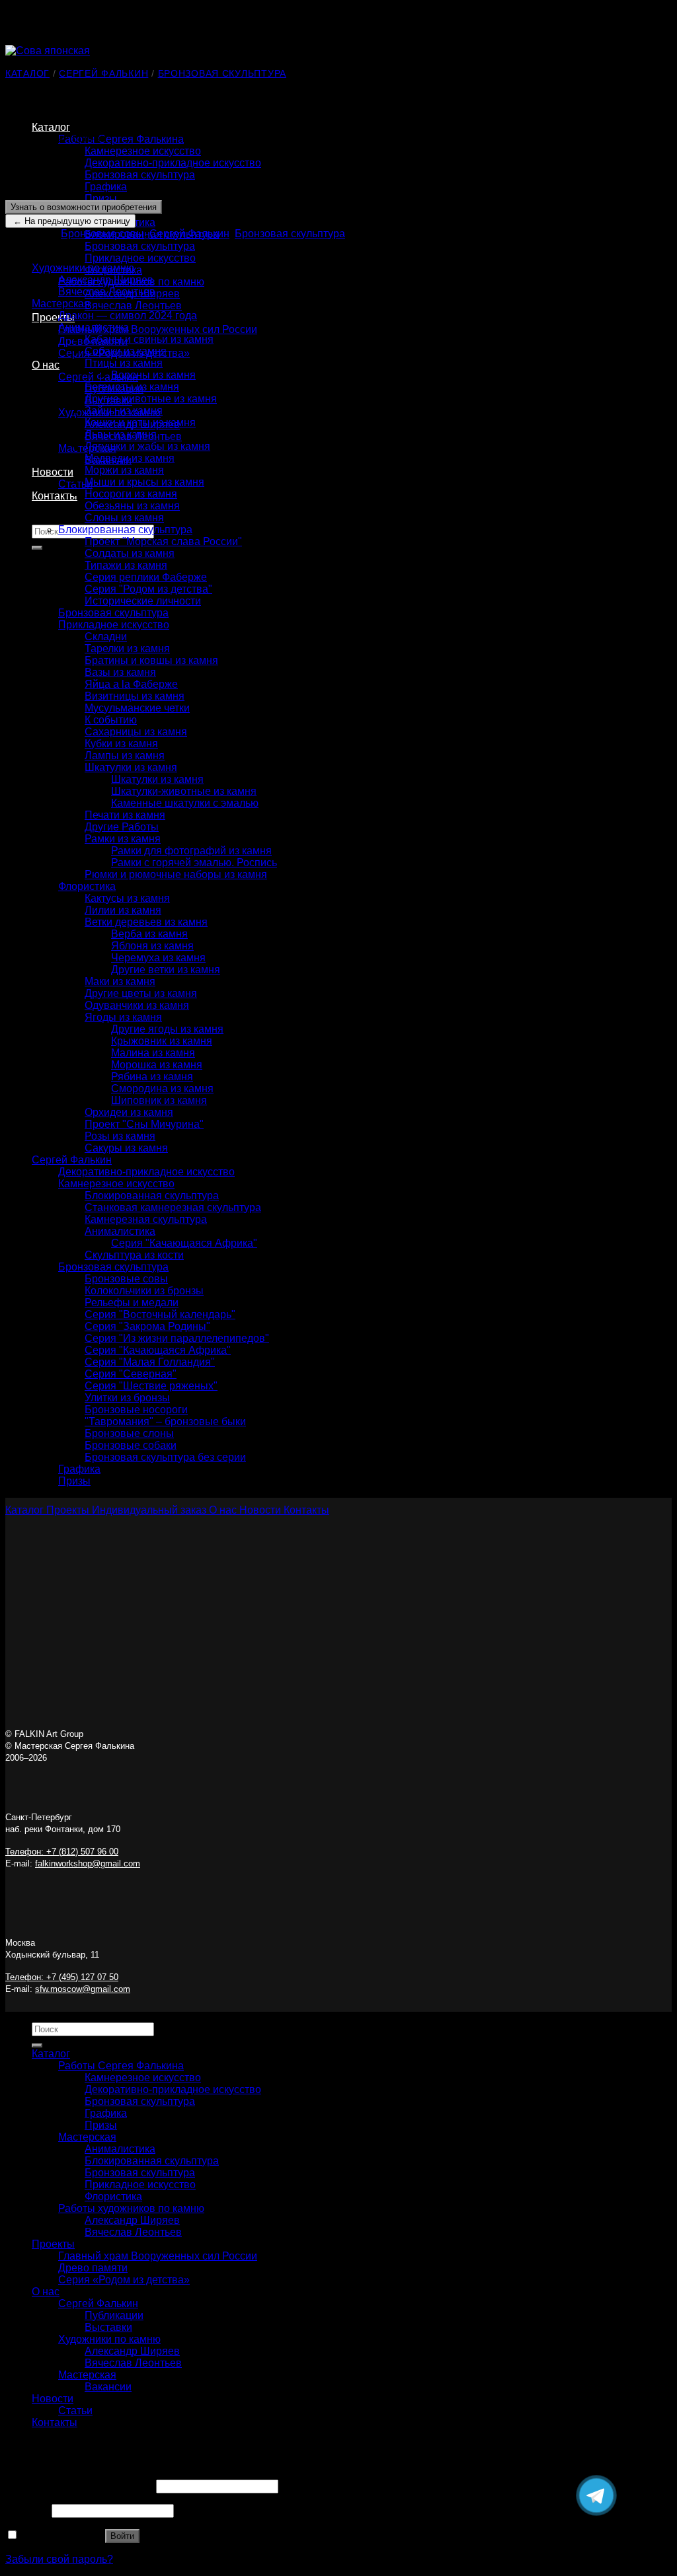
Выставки (108, 2327)
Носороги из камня (131, 494)
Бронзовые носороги (136, 1410)
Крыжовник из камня (162, 1041)
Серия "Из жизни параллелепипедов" (177, 1338)
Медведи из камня (130, 458)
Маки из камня (120, 981)
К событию (111, 720)
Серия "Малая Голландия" (150, 1362)
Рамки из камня (123, 839)
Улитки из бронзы (127, 1398)
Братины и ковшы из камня (151, 660)
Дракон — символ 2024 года (128, 315)
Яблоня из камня (152, 946)
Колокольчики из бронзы (144, 1291)
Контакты (55, 496)
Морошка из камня (157, 1065)
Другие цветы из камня (141, 993)
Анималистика (94, 327)
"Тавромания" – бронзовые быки (165, 1421)
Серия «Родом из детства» (124, 2280)
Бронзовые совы (102, 234)
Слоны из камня (124, 518)
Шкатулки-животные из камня (184, 791)
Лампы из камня (125, 755)
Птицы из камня (124, 363)
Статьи (75, 2410)
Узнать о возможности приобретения (84, 207)
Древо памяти (93, 2268)
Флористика (87, 886)
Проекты (53, 317)
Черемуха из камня (158, 958)
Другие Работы (122, 827)
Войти (122, 2536)
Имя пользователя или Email (79, 2486)
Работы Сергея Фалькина (121, 139)
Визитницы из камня (135, 696)
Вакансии (108, 2387)
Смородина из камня (162, 1088)
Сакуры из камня (126, 1148)
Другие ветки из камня (166, 970)
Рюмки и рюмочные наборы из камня (176, 874)
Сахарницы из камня (136, 732)
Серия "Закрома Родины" (147, 1326)
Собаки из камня (126, 351)
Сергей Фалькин (98, 377)
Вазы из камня (120, 672)
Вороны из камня (153, 375)
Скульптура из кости (134, 1255)
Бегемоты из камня (132, 387)
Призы (101, 199)
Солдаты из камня (130, 553)
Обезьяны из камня (132, 506)
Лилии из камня (123, 910)
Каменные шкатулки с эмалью (185, 803)
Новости (53, 472)
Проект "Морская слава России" (163, 541)
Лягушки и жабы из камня (147, 446)
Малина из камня (153, 1053)
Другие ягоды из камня (167, 1029)
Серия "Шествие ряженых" (151, 1386)
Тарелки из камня (127, 648)
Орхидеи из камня (129, 1112)
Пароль (27, 2510)
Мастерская (61, 304)
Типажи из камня (126, 565)
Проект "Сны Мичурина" (144, 1124)
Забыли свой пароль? (59, 2559)
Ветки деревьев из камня (146, 922)
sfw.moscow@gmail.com (83, 1989)
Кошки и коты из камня (140, 423)
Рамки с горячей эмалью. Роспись (194, 863)
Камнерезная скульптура (146, 1219)
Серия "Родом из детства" (148, 589)
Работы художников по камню (131, 2208)
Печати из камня (125, 815)
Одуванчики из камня (137, 1005)
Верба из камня (149, 934)
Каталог (51, 127)
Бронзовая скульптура (140, 175)
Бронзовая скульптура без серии (165, 1457)
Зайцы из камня (124, 411)
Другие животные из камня (151, 399)
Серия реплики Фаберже (146, 577)
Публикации (114, 2315)
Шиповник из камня (159, 1100)
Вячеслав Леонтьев (133, 306)
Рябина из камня (152, 1077)
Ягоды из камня (123, 1017)
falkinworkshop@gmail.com (88, 1863)
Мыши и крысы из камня (144, 482)
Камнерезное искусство (143, 151)
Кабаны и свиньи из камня (149, 339)
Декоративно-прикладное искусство (173, 163)
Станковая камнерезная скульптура (173, 1207)
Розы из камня (120, 1136)
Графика (106, 187)
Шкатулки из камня (131, 767)
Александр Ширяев (106, 280)
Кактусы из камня (127, 898)
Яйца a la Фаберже (131, 684)
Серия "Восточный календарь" (160, 1314)
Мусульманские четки (137, 708)
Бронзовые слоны (129, 1433)
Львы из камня (121, 434)
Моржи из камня (124, 470)
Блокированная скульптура (125, 530)
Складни (106, 637)
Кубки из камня (121, 744)
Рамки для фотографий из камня (191, 851)
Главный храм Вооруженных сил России (158, 329)
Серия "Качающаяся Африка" (184, 1243)
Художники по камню (83, 268)
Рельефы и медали (132, 1303)
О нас (46, 365)
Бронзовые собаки (131, 1445)
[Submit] (37, 548)
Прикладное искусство (140, 258)
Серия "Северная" (131, 1374)
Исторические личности (143, 601)
